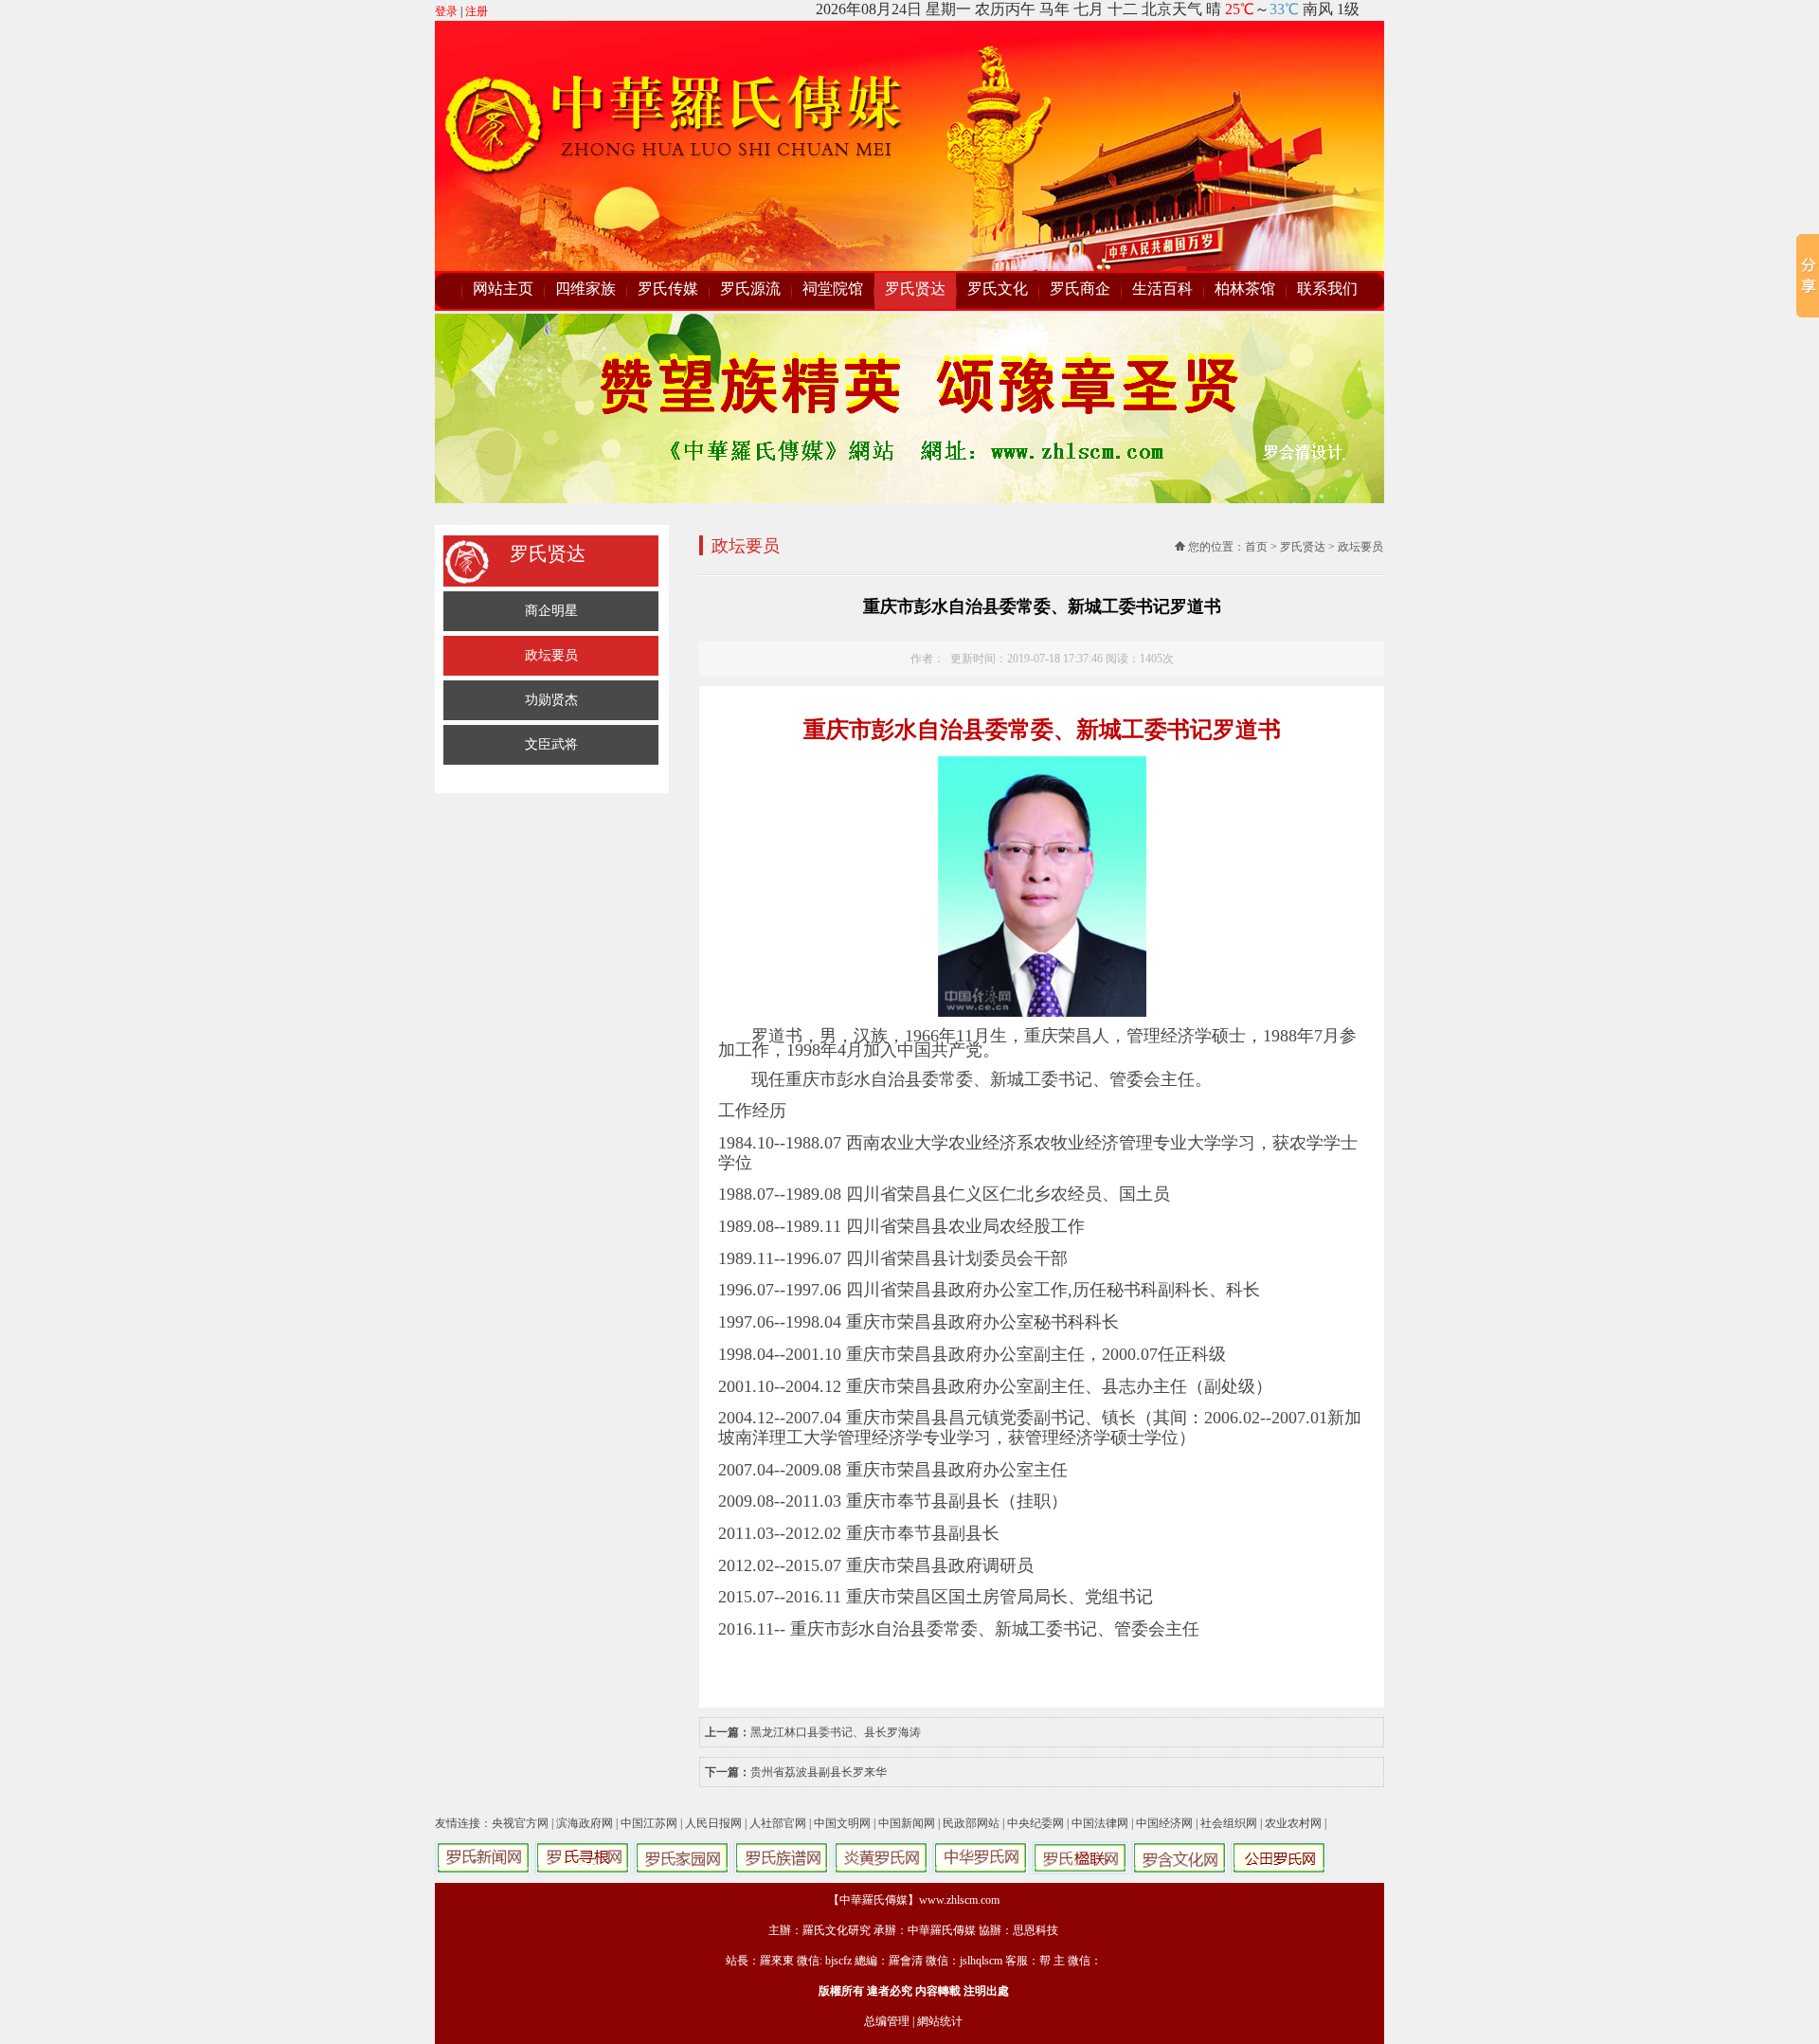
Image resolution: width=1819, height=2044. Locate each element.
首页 (1256, 547)
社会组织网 (1229, 1823)
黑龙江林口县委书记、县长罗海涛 (836, 1732)
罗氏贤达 (915, 289)
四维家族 (585, 289)
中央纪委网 (1036, 1823)
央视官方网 (520, 1823)
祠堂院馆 (833, 289)
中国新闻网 (907, 1823)
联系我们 (1327, 289)
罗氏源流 (750, 289)
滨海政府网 (585, 1823)
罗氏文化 (998, 289)
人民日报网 (713, 1823)
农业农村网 (1293, 1823)
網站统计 (940, 2021)
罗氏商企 (1080, 289)
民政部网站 (971, 1823)
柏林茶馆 (1245, 289)
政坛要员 (551, 655)
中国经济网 (1164, 1823)
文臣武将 (551, 744)
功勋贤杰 (551, 700)
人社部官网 (778, 1823)
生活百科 (1162, 289)
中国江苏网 (649, 1823)
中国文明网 (842, 1823)
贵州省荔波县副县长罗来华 (819, 1772)
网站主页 (503, 289)
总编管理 (887, 2021)
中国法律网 (1100, 1823)
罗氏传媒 (668, 289)
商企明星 (551, 611)
